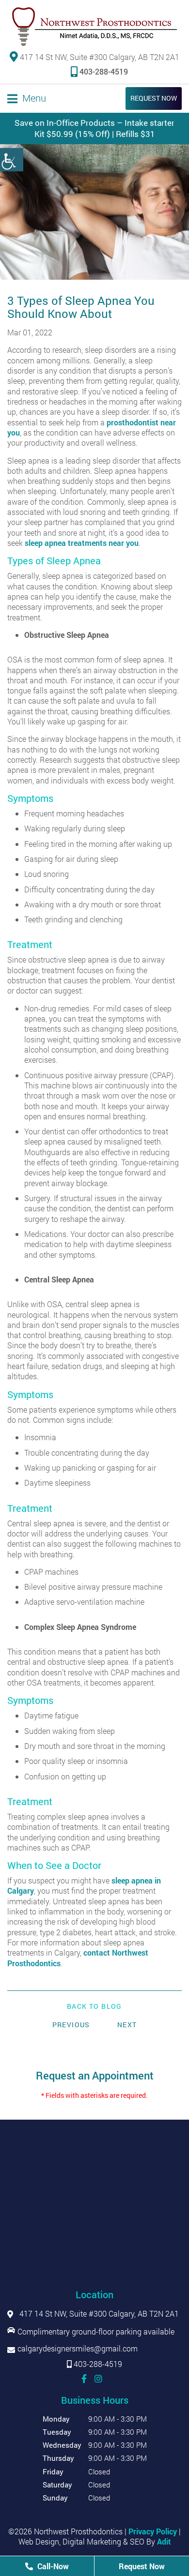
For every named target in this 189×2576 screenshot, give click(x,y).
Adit (164, 2541)
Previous (71, 2025)
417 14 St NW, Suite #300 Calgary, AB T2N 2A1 (99, 57)
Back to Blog (94, 2006)
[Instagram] (98, 2379)
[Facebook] (84, 2379)
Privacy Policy (153, 2531)
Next (127, 2025)
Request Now (154, 98)
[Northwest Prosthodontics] (94, 27)
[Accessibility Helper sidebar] (12, 160)
